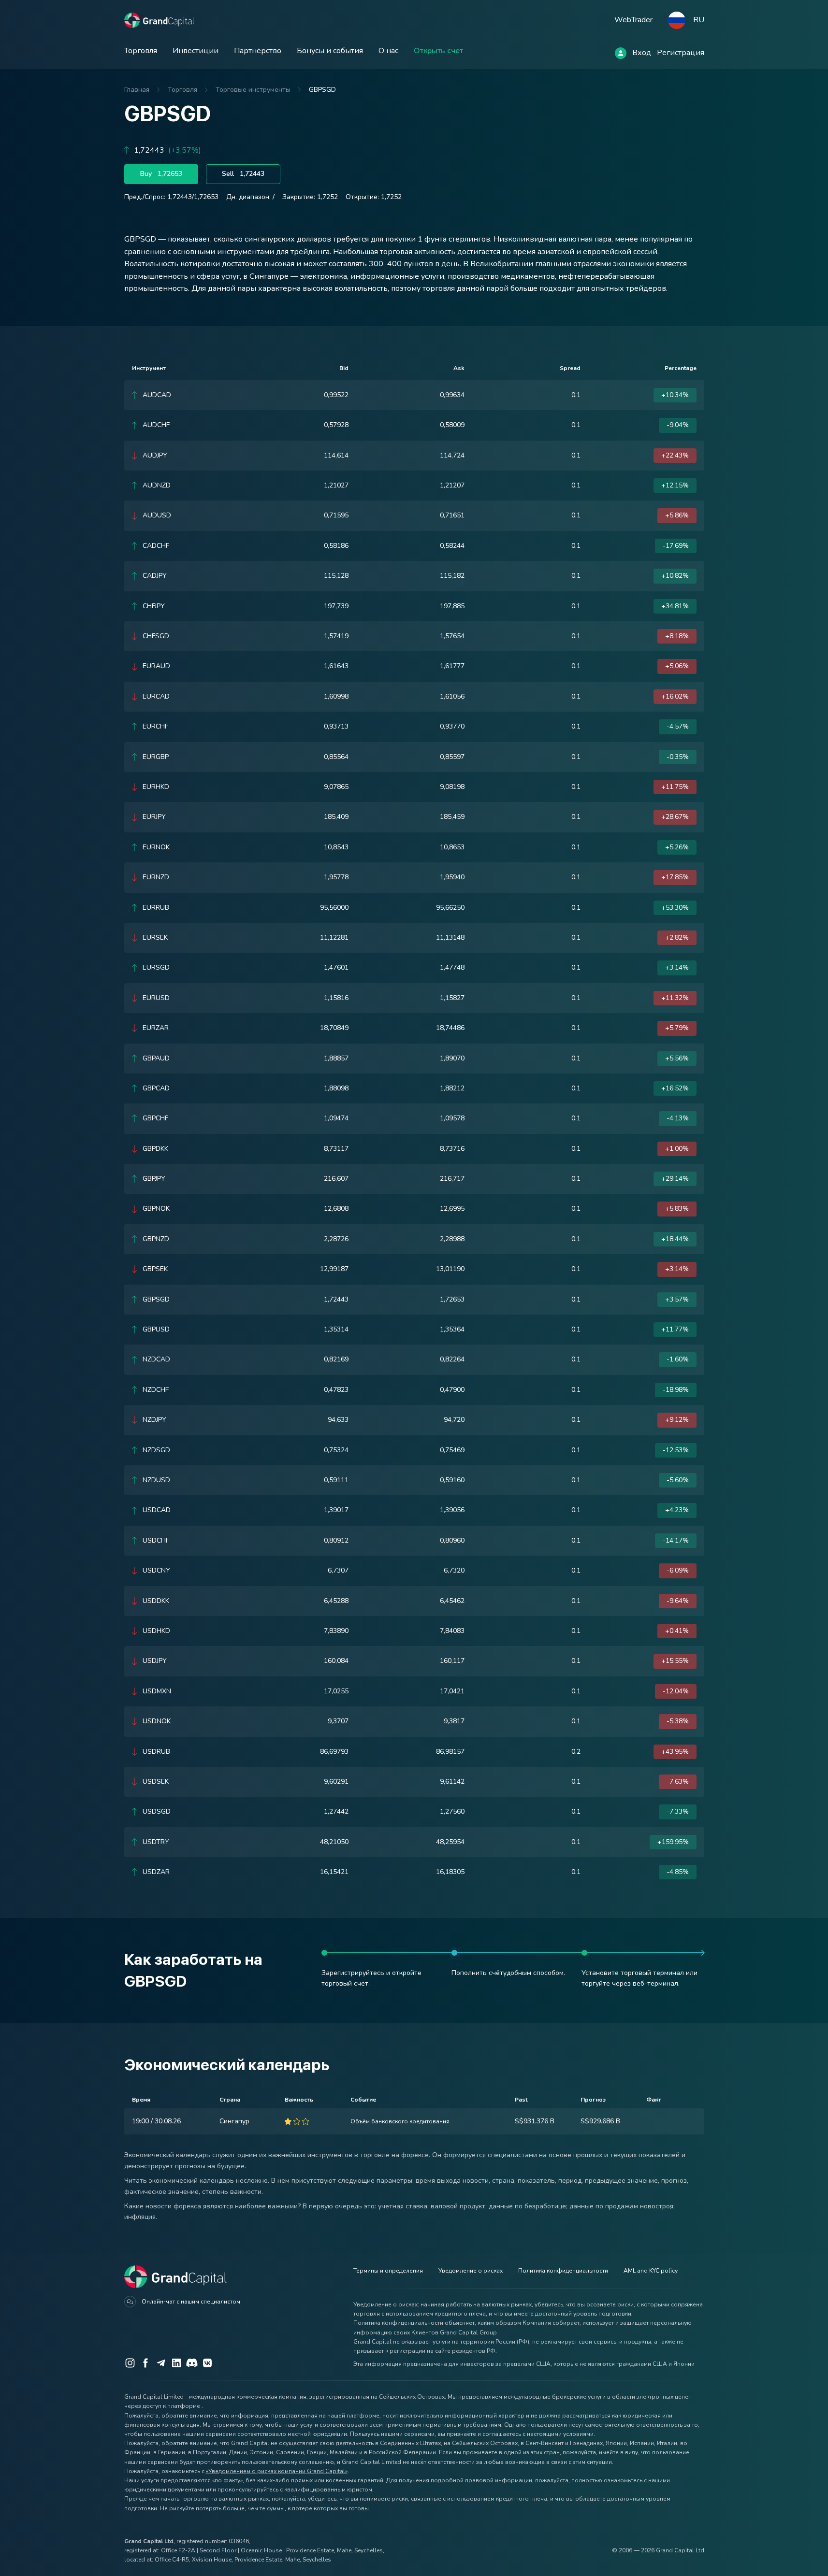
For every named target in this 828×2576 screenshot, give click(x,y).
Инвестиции (196, 51)
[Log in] (621, 53)
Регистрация (681, 53)
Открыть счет (438, 51)
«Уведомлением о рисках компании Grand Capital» (277, 2471)
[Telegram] (161, 2363)
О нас (388, 51)
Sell (243, 174)
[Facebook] (145, 2363)
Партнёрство (258, 51)
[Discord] (192, 2363)
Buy (161, 174)
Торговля (141, 51)
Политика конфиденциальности (563, 2271)
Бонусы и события (330, 51)
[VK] (207, 2363)
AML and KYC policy (651, 2271)
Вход (642, 53)
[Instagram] (130, 2363)
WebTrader (633, 20)
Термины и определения (388, 2271)
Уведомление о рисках (471, 2271)
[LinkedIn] (176, 2363)
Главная (137, 90)
